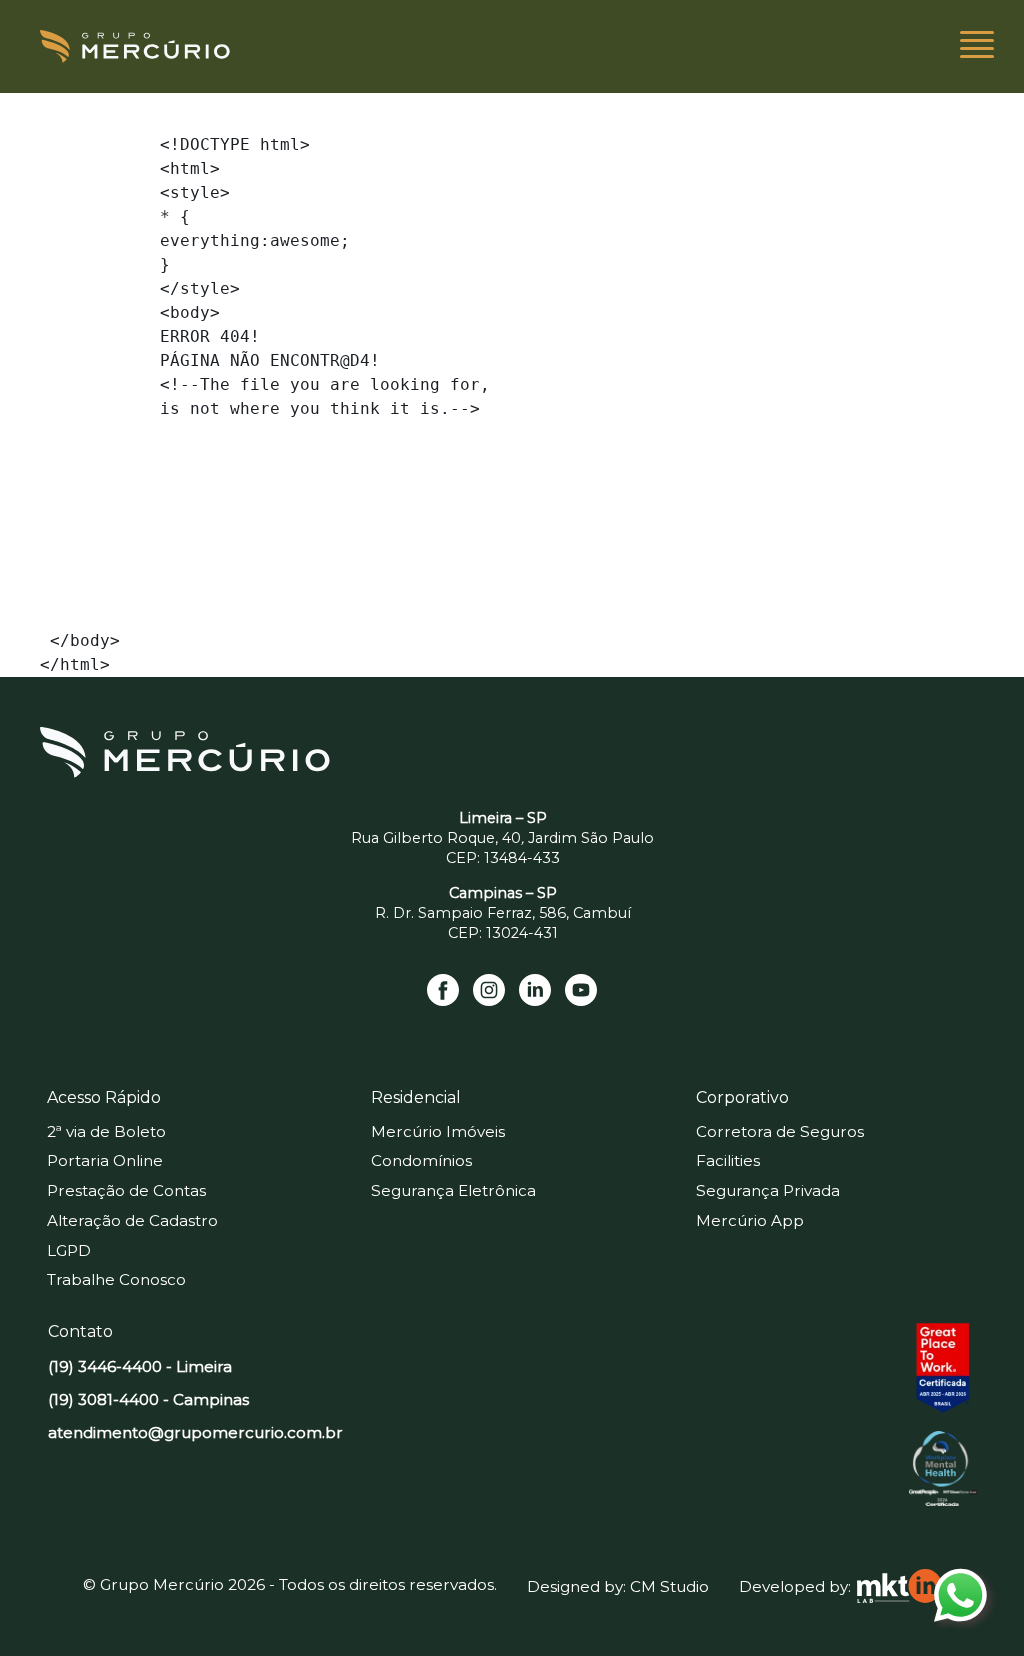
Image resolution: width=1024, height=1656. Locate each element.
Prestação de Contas (126, 1190)
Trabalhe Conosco (116, 1279)
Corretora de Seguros (780, 1131)
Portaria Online (105, 1160)
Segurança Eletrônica (453, 1190)
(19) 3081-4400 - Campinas (148, 1399)
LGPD (69, 1250)
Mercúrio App (750, 1220)
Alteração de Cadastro (132, 1220)
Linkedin (535, 990)
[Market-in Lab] (899, 1586)
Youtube (581, 990)
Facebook (443, 990)
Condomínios (421, 1160)
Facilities (728, 1160)
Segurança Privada (768, 1190)
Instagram (489, 990)
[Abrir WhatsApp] (974, 1605)
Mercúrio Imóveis (438, 1131)
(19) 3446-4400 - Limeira (140, 1366)
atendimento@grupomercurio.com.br (195, 1432)
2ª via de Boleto (106, 1131)
